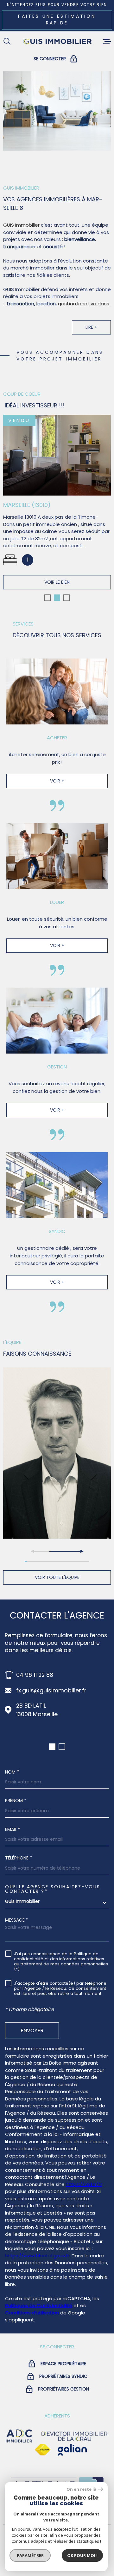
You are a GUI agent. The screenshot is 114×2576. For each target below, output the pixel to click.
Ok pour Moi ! (82, 2555)
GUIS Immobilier (21, 225)
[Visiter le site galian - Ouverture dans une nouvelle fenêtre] (72, 2450)
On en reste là (81, 2489)
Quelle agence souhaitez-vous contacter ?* (53, 1889)
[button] (47, 598)
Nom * (12, 1772)
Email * (13, 1829)
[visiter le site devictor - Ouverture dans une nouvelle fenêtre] (74, 2436)
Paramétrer (30, 2555)
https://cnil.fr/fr (84, 2184)
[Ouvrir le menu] (107, 42)
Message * (17, 1920)
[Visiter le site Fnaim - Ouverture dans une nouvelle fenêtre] (42, 2450)
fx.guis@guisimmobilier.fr (51, 1690)
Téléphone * (19, 1858)
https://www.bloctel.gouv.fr (37, 2256)
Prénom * (16, 1801)
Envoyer (32, 2030)
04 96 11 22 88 (35, 1675)
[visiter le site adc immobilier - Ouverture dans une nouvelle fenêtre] (19, 2436)
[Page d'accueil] (57, 42)
